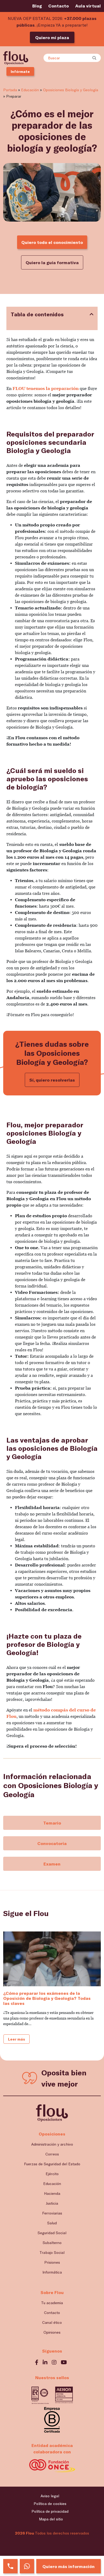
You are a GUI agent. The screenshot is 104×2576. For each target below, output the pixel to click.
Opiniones (52, 2332)
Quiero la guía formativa (52, 262)
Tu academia (52, 2303)
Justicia (52, 2203)
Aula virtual (88, 6)
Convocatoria (52, 1843)
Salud (52, 2223)
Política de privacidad (50, 2511)
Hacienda (52, 2193)
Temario (52, 1823)
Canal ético (52, 2322)
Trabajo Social (52, 2252)
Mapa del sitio (51, 2519)
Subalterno (52, 2243)
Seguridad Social (52, 2233)
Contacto (59, 6)
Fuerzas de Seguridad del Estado (52, 2164)
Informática (52, 2272)
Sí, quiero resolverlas (52, 1080)
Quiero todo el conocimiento (52, 242)
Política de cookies (50, 2504)
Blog (37, 6)
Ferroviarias (52, 2213)
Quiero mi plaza (52, 37)
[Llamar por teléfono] (10, 2566)
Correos (52, 2154)
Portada (10, 90)
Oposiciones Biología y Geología (71, 90)
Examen (52, 1864)
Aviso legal (50, 2496)
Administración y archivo (52, 2144)
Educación (30, 90)
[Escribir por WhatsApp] (27, 2566)
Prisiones (52, 2262)
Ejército (52, 2174)
